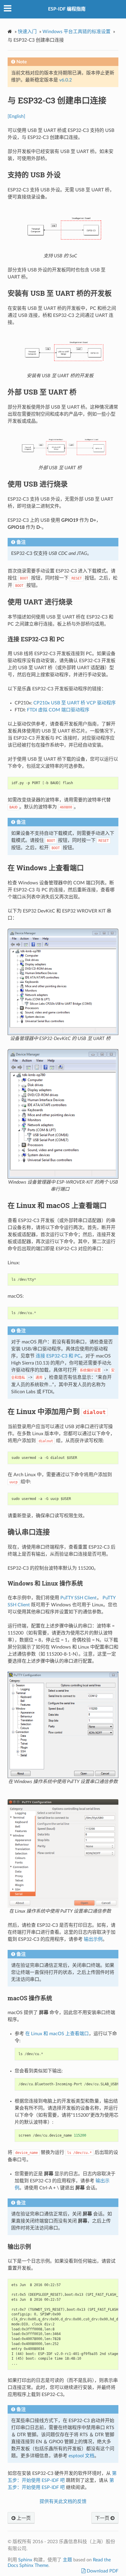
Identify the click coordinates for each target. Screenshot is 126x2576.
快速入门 (27, 32)
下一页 (103, 2518)
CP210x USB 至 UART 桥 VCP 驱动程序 (75, 703)
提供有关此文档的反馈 (63, 2502)
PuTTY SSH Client (79, 1598)
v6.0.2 (65, 80)
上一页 (23, 2518)
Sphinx (25, 2560)
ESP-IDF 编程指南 (67, 9)
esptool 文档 (81, 2456)
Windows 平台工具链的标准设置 (76, 32)
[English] (16, 116)
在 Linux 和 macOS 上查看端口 (57, 2034)
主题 (67, 2560)
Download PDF (102, 2571)
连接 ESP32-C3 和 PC (58, 1356)
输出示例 (93, 1939)
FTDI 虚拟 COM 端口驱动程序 (58, 710)
